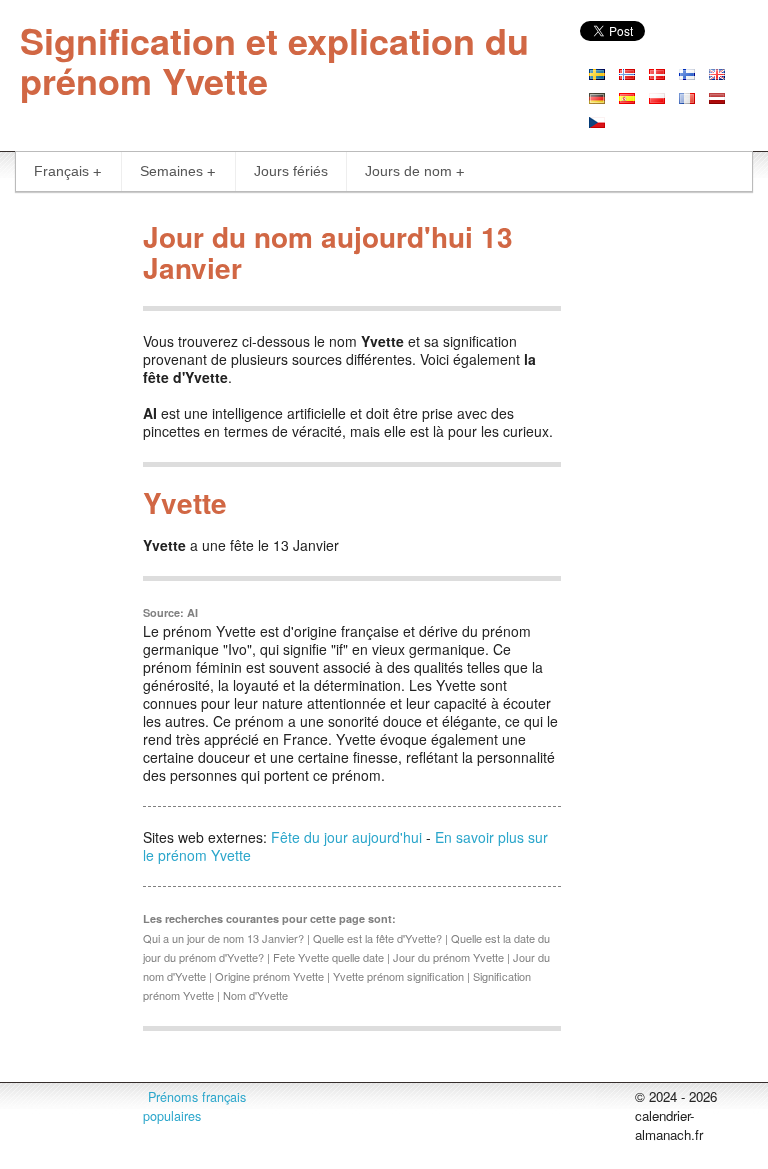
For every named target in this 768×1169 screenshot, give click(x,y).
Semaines (171, 171)
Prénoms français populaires (194, 1106)
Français (61, 171)
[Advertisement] (664, 512)
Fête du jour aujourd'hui (346, 837)
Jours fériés (291, 171)
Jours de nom (408, 171)
